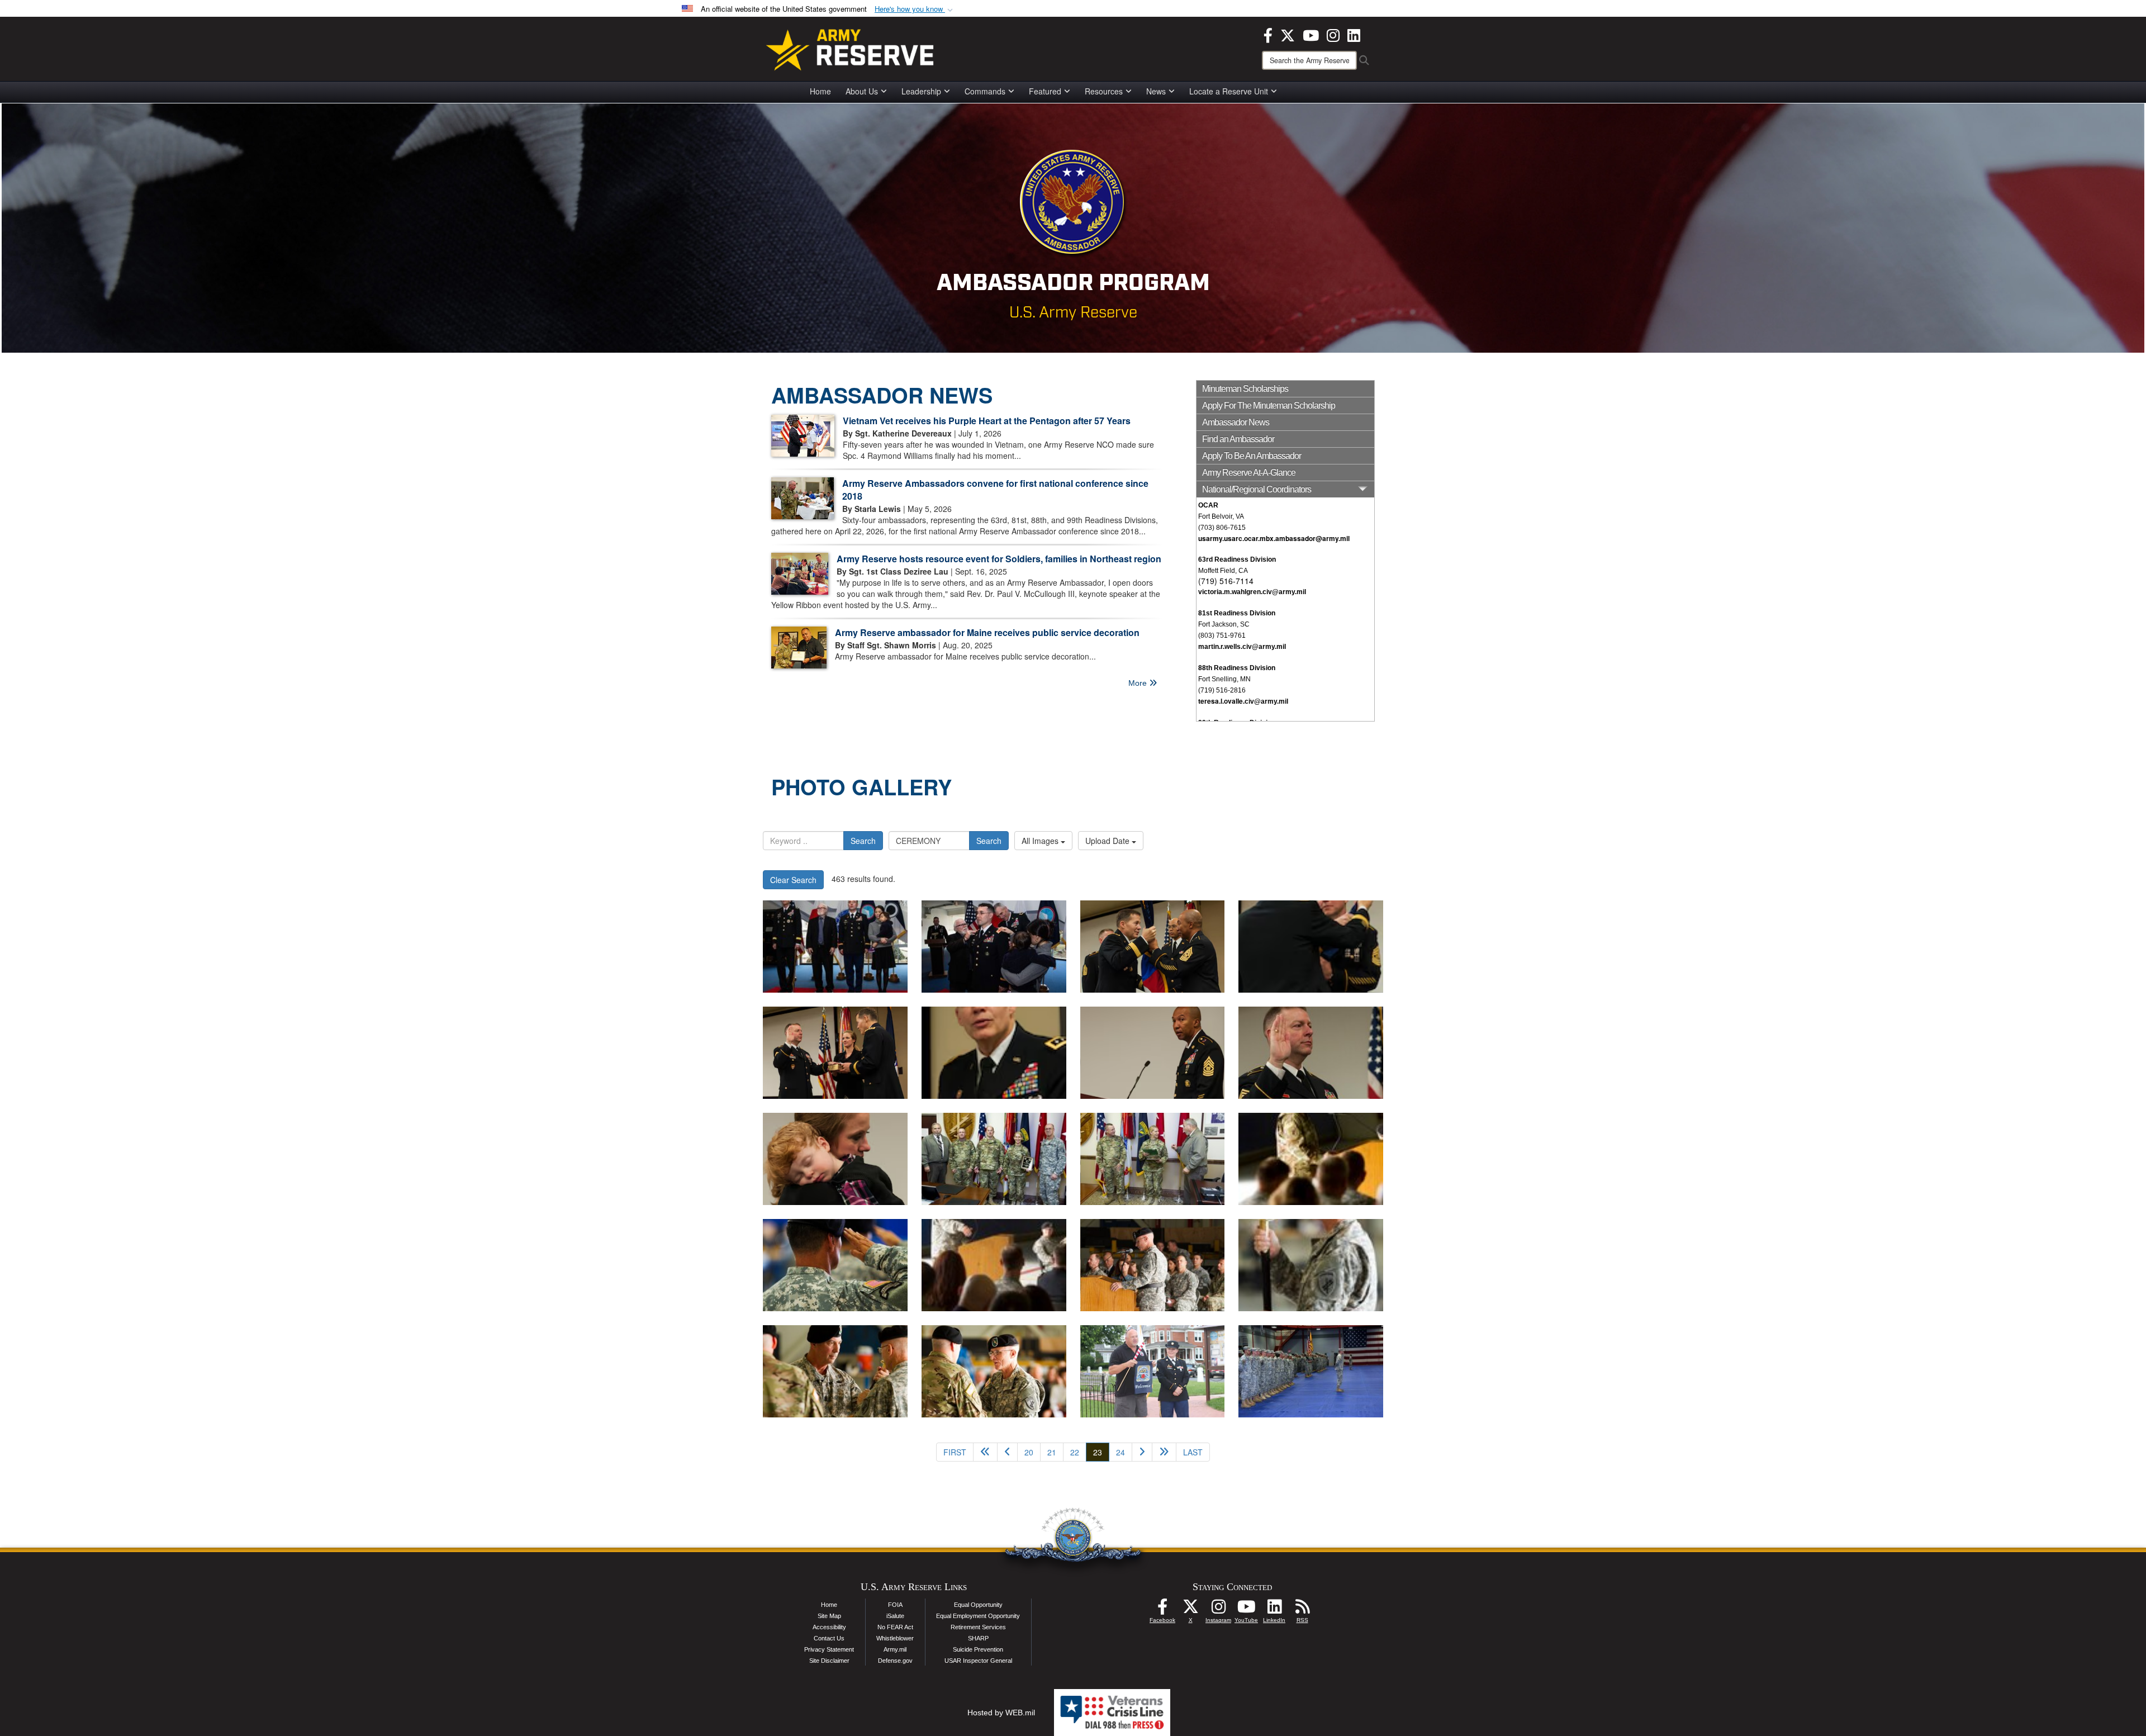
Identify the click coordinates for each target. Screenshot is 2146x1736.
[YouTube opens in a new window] (1311, 34)
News (1156, 91)
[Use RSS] (1302, 1610)
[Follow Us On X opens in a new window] (1190, 1610)
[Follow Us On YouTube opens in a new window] (1246, 1610)
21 (1052, 1452)
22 (1075, 1452)
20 (1029, 1452)
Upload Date (1108, 841)
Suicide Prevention (978, 1649)
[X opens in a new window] (1288, 34)
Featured (1045, 91)
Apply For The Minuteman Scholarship (1269, 405)
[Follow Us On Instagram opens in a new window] (1218, 1610)
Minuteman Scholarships (1245, 389)
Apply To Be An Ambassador (1252, 456)
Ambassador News (1236, 422)
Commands (985, 91)
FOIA (895, 1605)
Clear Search (793, 880)
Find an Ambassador (1238, 439)
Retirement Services (978, 1627)
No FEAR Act (895, 1627)
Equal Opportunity (978, 1605)
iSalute (895, 1616)
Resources (1104, 91)
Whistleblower (895, 1638)
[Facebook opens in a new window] (1268, 34)
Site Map (829, 1616)
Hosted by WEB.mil (1001, 1713)
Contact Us (829, 1638)
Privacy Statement (829, 1649)
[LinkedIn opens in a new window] (1354, 34)
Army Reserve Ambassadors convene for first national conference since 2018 (995, 490)
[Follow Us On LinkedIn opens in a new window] (1274, 1610)
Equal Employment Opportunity (978, 1616)
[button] (915, 9)
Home (820, 91)
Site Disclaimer (829, 1661)
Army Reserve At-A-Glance (1249, 473)
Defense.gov (895, 1661)
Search (863, 841)
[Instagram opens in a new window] (1333, 34)
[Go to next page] (1142, 1452)
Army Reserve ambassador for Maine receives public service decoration (987, 632)
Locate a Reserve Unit (1229, 91)
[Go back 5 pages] (985, 1452)
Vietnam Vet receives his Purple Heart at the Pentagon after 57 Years (987, 421)
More (1139, 683)
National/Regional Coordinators (1257, 489)
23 (1101, 1452)
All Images (1041, 841)
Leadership (921, 91)
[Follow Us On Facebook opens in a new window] (1162, 1610)
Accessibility (829, 1627)
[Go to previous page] (1007, 1452)
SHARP (978, 1638)
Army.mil (895, 1649)
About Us (862, 91)
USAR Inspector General (978, 1661)
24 (1121, 1452)
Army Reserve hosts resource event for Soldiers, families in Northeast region (999, 559)
